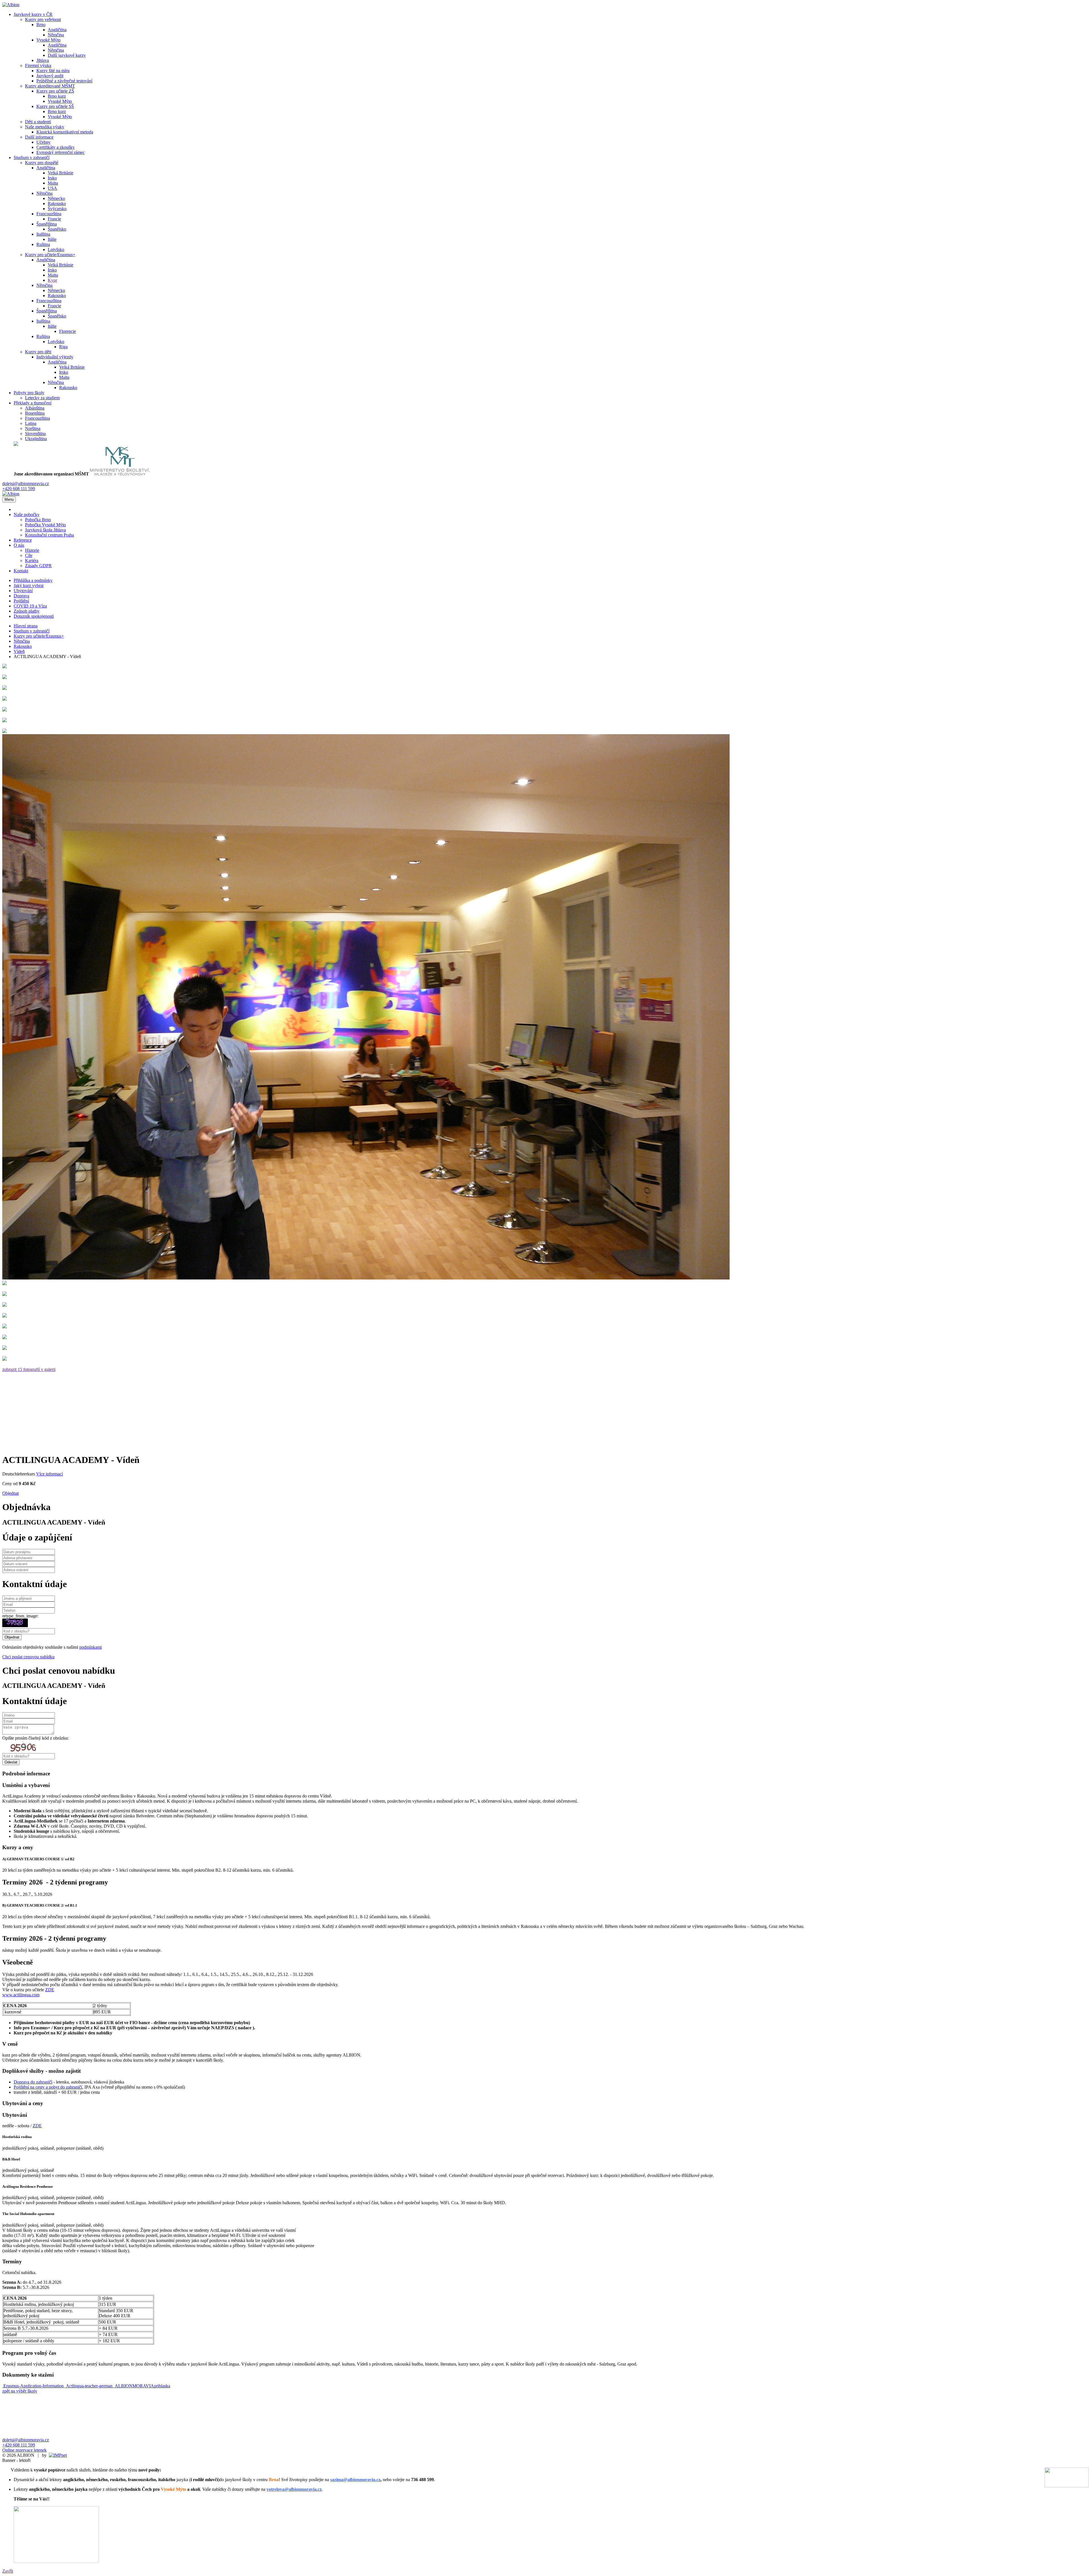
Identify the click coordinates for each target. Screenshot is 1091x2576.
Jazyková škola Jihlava (45, 530)
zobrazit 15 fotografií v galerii (29, 1369)
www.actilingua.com (21, 1995)
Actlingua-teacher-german (89, 2386)
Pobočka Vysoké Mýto (45, 525)
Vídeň (19, 651)
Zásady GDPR (38, 566)
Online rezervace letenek (24, 2450)
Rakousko (23, 646)
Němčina (22, 641)
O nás (19, 545)
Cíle (29, 555)
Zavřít (8, 2571)
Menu (9, 499)
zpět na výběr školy (20, 2391)
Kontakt (21, 571)
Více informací (49, 1474)
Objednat (11, 1493)
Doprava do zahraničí (33, 2082)
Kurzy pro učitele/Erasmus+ (39, 636)
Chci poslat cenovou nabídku (28, 1657)
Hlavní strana (26, 626)
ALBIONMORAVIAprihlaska (142, 2386)
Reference (23, 540)
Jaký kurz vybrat (29, 585)
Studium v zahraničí (32, 631)
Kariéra (32, 561)
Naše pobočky (27, 514)
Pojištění (21, 601)
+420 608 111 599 (19, 489)
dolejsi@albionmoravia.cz (26, 484)
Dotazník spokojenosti (34, 616)
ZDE (50, 1990)
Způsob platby (27, 611)
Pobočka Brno (38, 520)
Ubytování (23, 591)
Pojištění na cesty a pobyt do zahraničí (48, 2087)
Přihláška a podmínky (33, 580)
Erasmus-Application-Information (34, 2386)
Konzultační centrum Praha (49, 535)
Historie (32, 550)
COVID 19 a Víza (30, 606)
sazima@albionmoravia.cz (355, 2480)
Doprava (21, 596)
